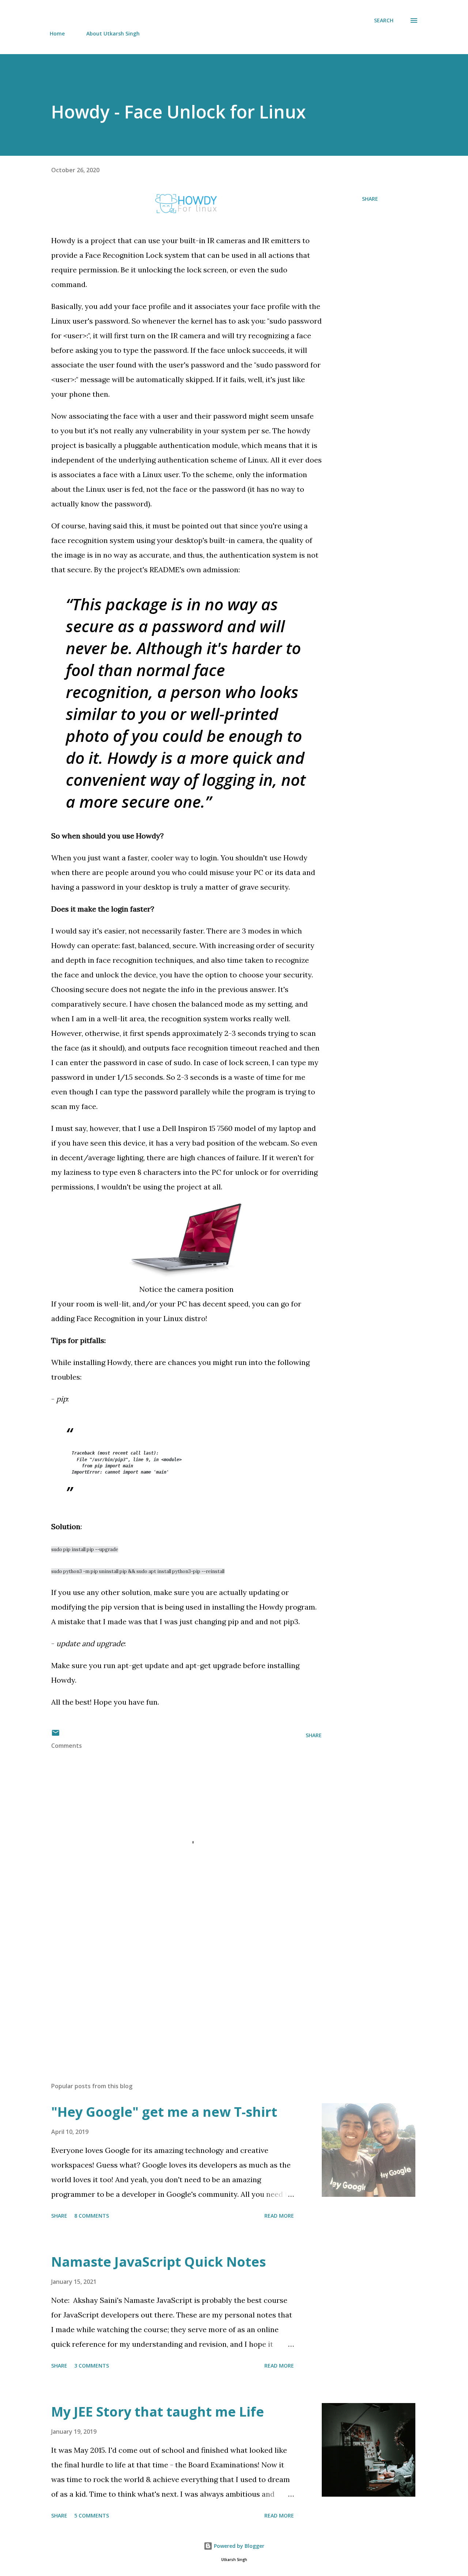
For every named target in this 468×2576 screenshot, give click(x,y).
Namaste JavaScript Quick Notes (158, 2262)
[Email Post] (56, 1735)
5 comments (92, 2515)
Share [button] (370, 199)
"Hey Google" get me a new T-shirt (164, 2112)
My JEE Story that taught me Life (158, 2412)
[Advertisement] (175, 1991)
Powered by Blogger (238, 2546)
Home (57, 33)
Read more (279, 2216)
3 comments (92, 2366)
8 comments (92, 2216)
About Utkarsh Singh (113, 33)
